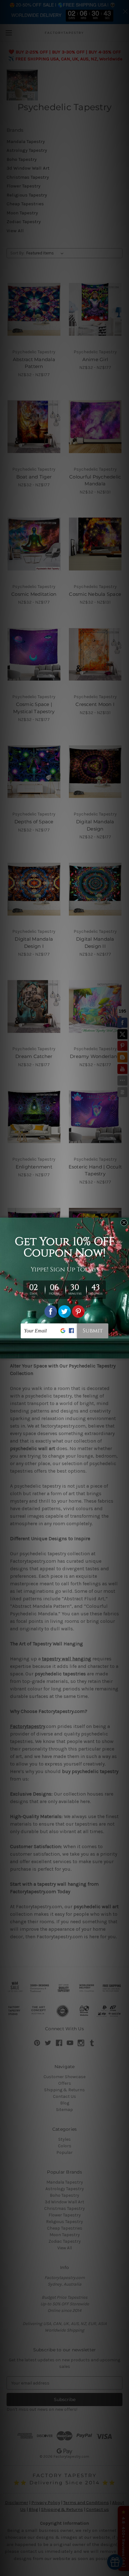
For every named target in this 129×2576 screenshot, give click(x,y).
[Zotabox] (125, 1353)
